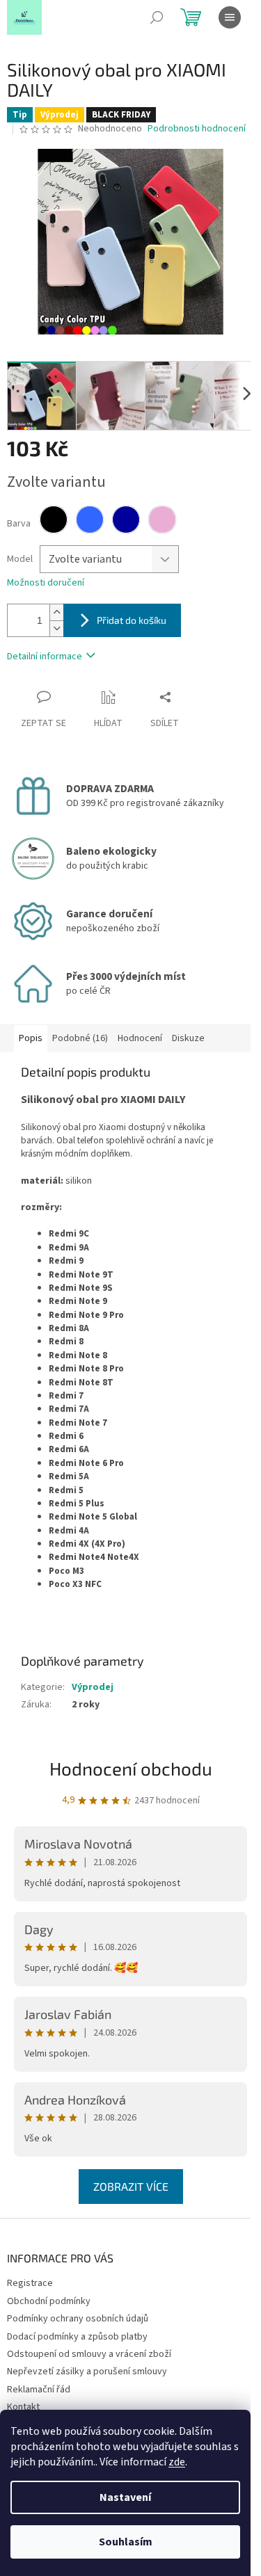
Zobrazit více (131, 2186)
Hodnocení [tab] (140, 1038)
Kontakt (23, 2407)
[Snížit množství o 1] (56, 628)
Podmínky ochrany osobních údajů (78, 2319)
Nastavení (125, 2497)
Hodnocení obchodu (131, 1768)
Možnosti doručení (46, 583)
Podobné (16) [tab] (80, 1038)
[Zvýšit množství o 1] (56, 612)
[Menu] (230, 17)
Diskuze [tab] (188, 1038)
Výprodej (93, 1687)
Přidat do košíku (132, 620)
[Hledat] (157, 17)
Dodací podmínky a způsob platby (77, 2337)
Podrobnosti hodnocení (197, 129)
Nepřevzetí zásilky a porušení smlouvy (87, 2372)
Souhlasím (126, 2542)
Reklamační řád (39, 2390)
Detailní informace (45, 657)
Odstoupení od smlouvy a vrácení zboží (89, 2354)
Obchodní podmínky (49, 2301)
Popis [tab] (31, 1038)
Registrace (30, 2283)
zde (177, 2462)
